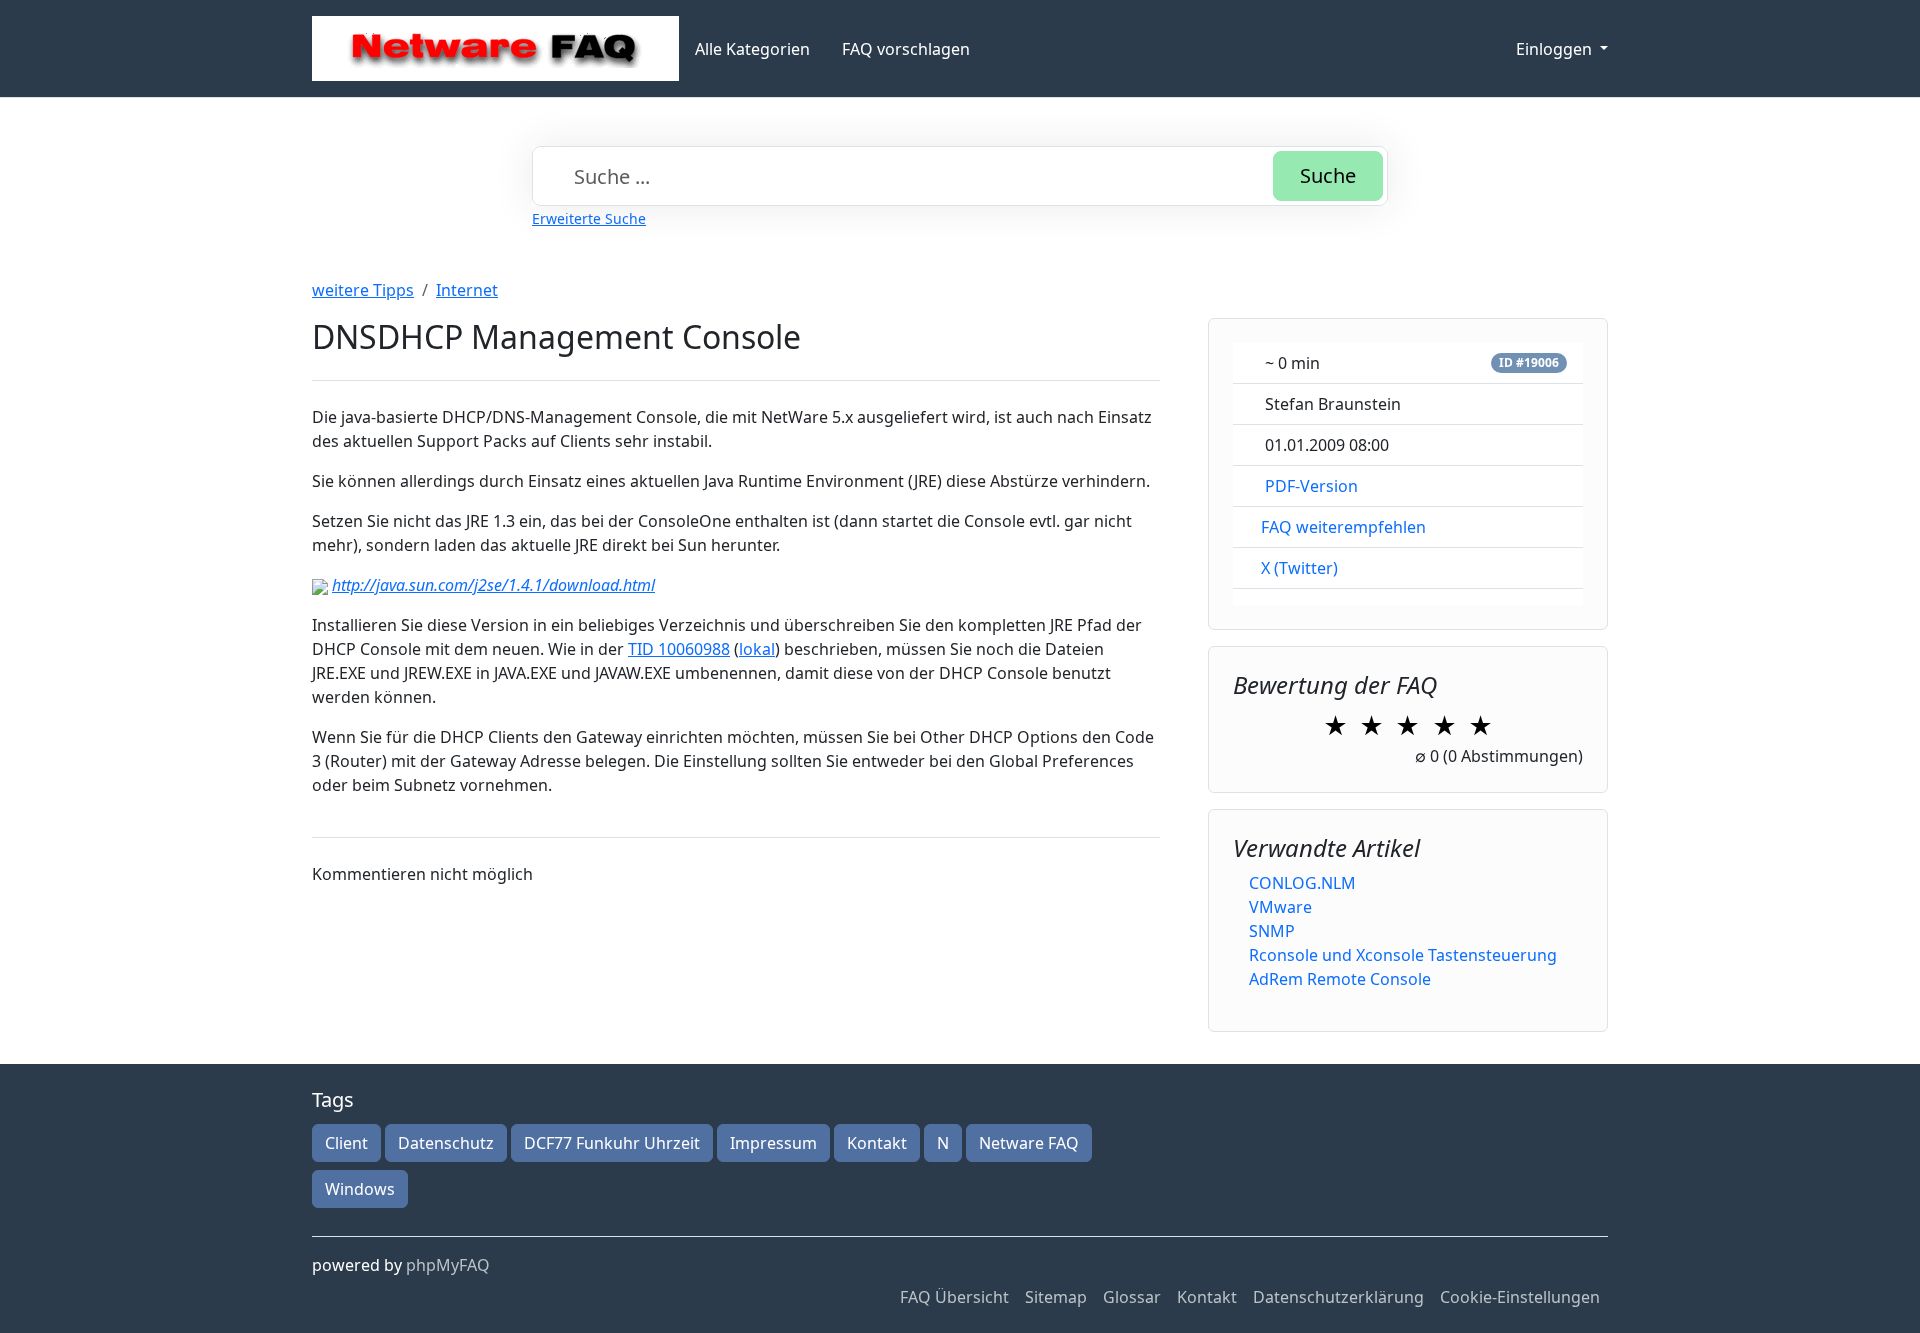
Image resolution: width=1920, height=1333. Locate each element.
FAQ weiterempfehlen (1343, 527)
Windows (360, 1189)
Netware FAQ (1029, 1143)
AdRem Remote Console (1340, 979)
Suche (1328, 175)
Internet (467, 290)
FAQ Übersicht (954, 1297)
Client (346, 1143)
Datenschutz (446, 1143)
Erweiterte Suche (589, 218)
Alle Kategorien (752, 49)
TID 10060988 (679, 649)
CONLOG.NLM (1302, 883)
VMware (1280, 907)
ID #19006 (1529, 362)
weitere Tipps (363, 290)
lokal (757, 649)
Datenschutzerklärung (1338, 1297)
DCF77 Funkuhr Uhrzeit (612, 1143)
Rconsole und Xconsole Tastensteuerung (1403, 955)
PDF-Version (1311, 486)
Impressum (773, 1143)
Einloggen (1556, 49)
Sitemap (1056, 1297)
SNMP (1272, 931)
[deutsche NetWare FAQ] (495, 48)
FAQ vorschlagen (906, 49)
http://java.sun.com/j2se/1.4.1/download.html (493, 585)
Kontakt (877, 1143)
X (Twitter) (1299, 568)
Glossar (1132, 1297)
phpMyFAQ (448, 1265)
